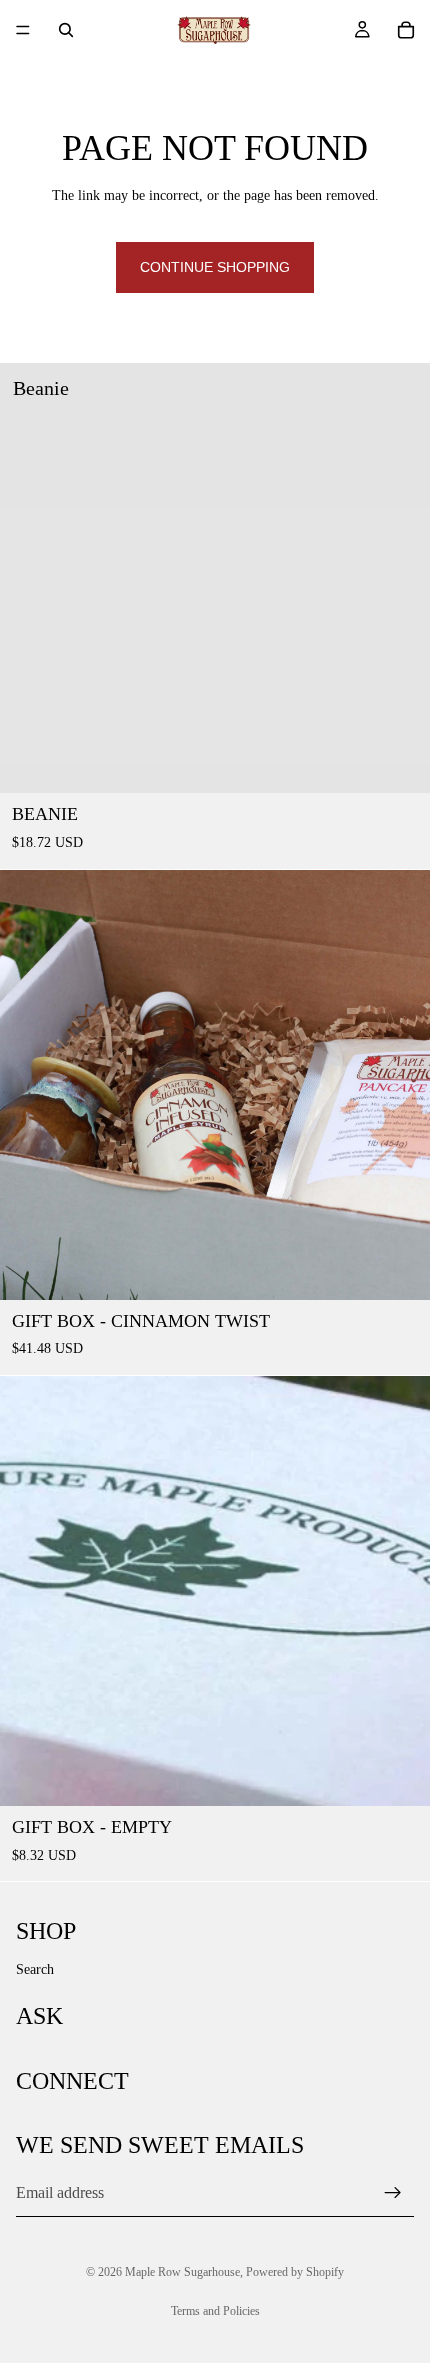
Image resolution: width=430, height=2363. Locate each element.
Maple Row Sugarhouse (182, 2272)
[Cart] (406, 30)
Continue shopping (215, 267)
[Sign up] (393, 2193)
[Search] (66, 30)
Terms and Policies (215, 2311)
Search (35, 1969)
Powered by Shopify (295, 2272)
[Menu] (23, 30)
